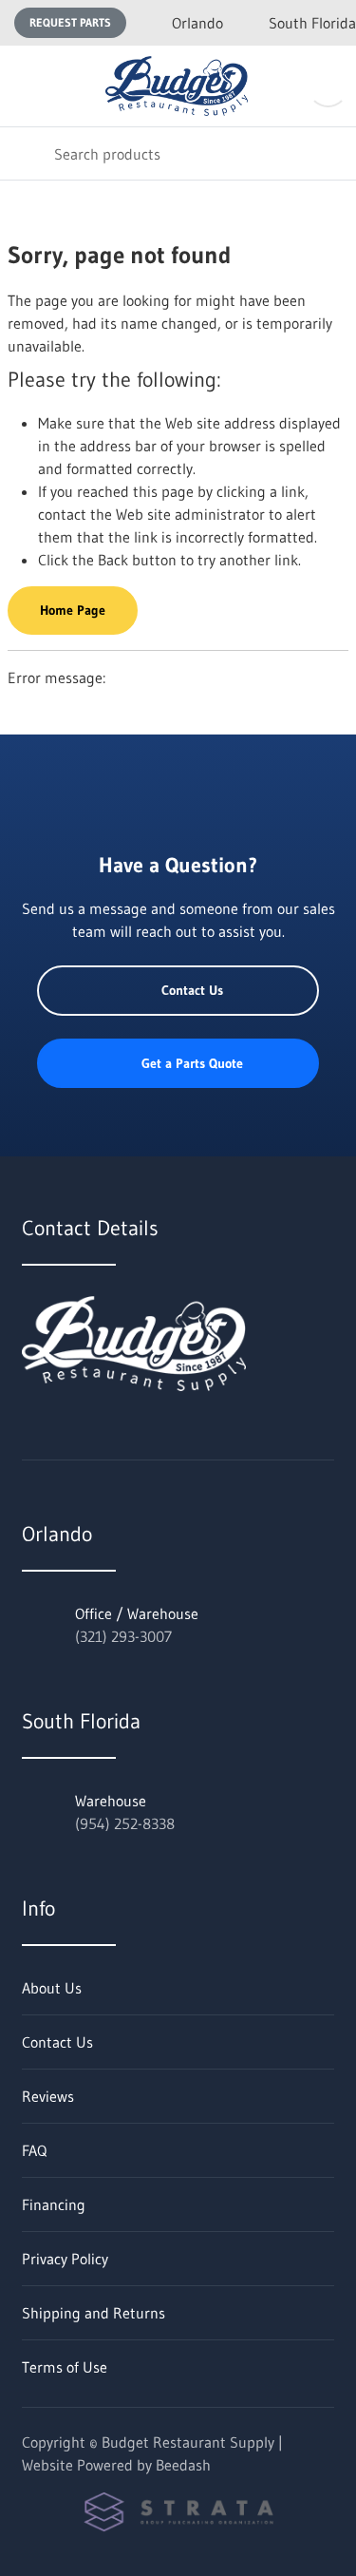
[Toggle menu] (27, 86)
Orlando (197, 23)
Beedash (183, 2465)
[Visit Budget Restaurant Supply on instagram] (110, 1433)
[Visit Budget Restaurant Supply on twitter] (30, 1433)
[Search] (27, 153)
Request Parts (70, 22)
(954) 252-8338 (125, 1823)
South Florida (312, 23)
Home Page (73, 610)
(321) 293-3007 (123, 1636)
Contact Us (192, 990)
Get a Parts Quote (192, 1063)
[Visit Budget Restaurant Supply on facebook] (70, 1433)
